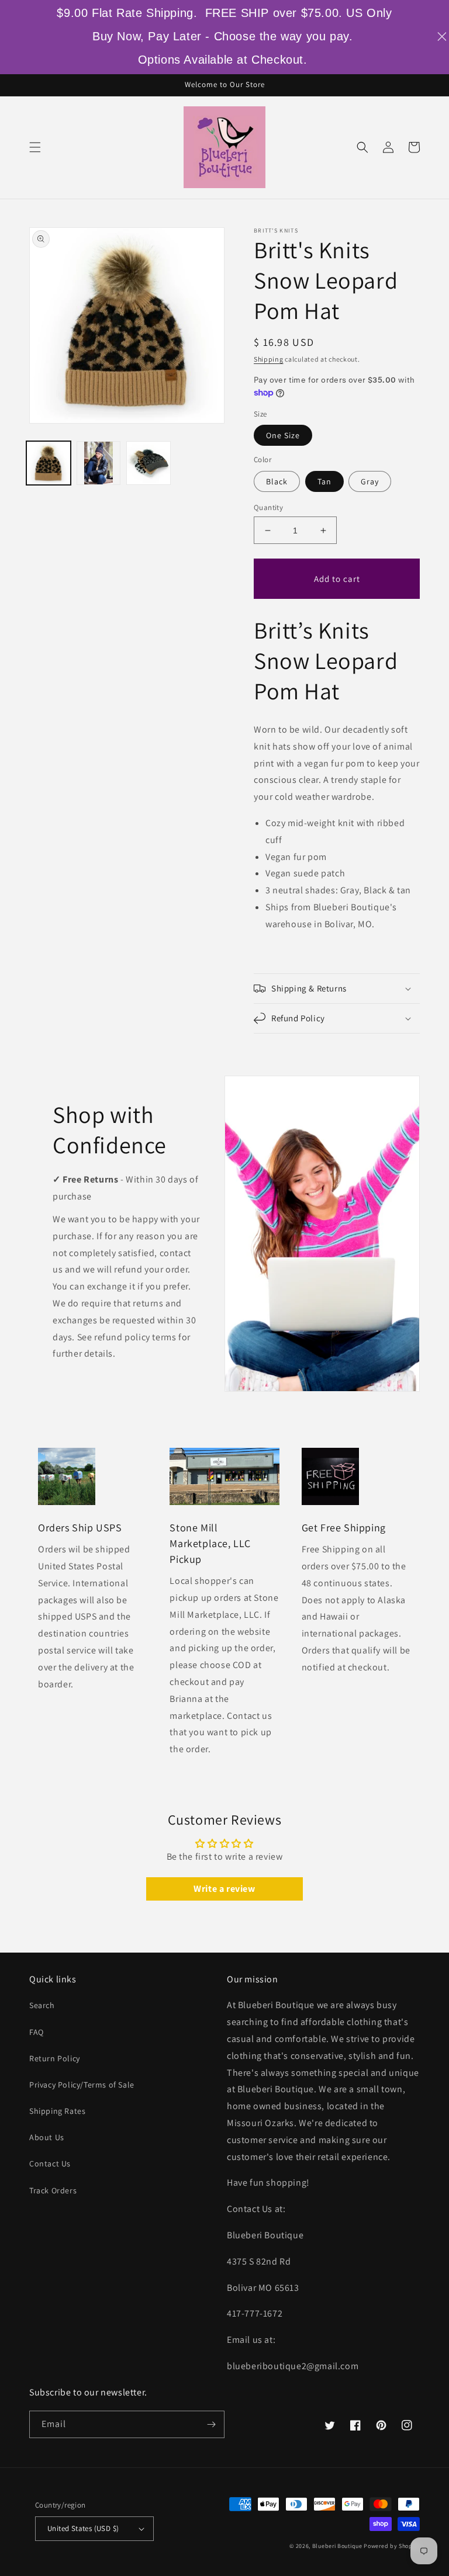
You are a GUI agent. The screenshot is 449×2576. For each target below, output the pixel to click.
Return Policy (55, 2058)
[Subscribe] (211, 2424)
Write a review (224, 1889)
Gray (370, 481)
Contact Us (50, 2164)
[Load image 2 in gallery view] (99, 463)
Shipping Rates (57, 2111)
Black (277, 481)
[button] (35, 147)
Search (42, 2005)
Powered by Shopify (392, 2546)
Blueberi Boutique (337, 2546)
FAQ (37, 2032)
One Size (283, 435)
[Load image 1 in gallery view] (49, 463)
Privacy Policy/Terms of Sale (82, 2085)
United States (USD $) (83, 2528)
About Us (47, 2137)
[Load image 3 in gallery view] (148, 463)
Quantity (268, 507)
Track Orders (53, 2190)
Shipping (269, 359)
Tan (324, 481)
